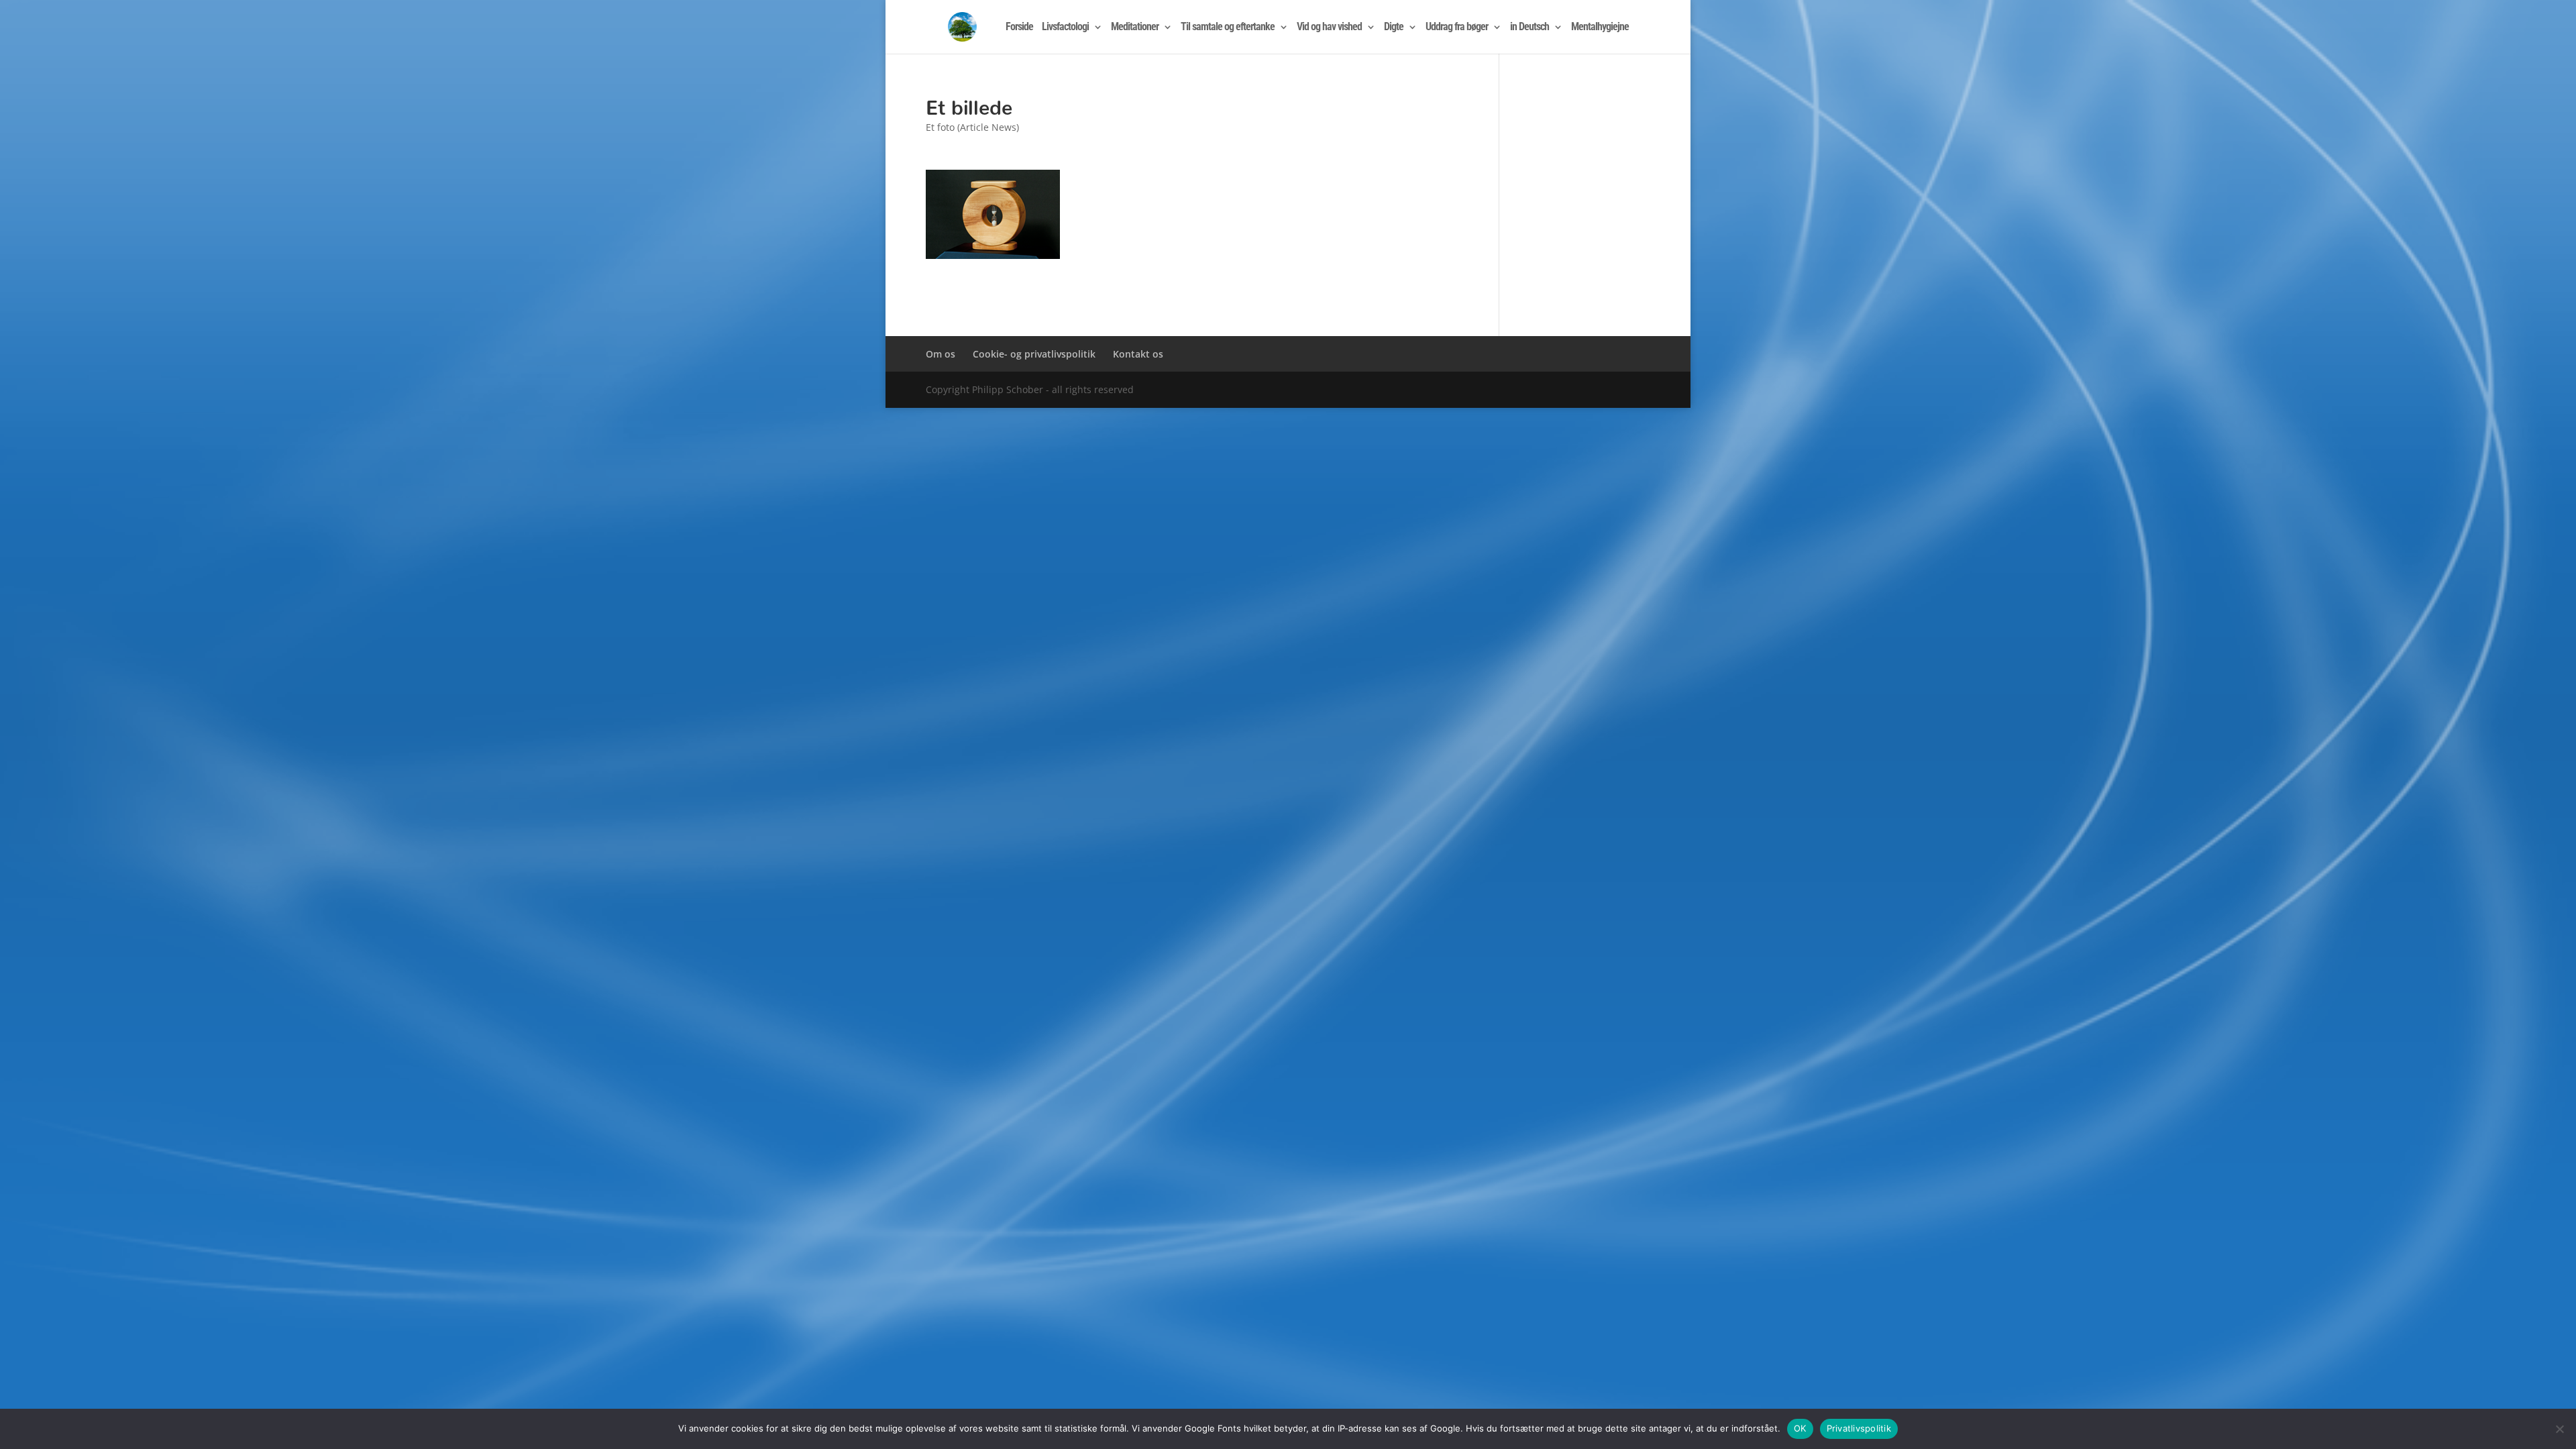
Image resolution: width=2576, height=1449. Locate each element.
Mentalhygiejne (1600, 28)
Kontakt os (1138, 354)
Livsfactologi (1065, 28)
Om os (941, 354)
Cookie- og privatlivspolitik (1034, 354)
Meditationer (1135, 28)
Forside (1019, 28)
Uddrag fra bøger (1457, 28)
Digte (1394, 28)
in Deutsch (1529, 28)
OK (1800, 1428)
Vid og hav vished (1329, 28)
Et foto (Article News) (972, 127)
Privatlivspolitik (1859, 1428)
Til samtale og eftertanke (1228, 28)
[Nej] (2559, 1429)
